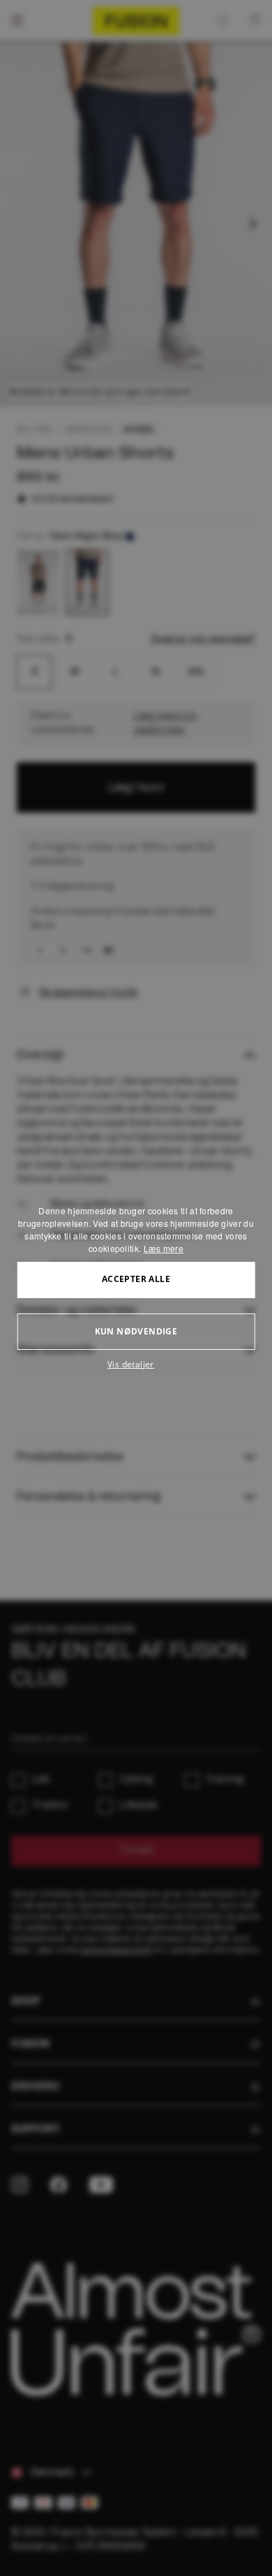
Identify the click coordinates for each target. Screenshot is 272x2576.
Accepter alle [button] (136, 1279)
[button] (136, 1365)
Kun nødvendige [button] (136, 1331)
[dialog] (136, 1288)
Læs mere (164, 1248)
